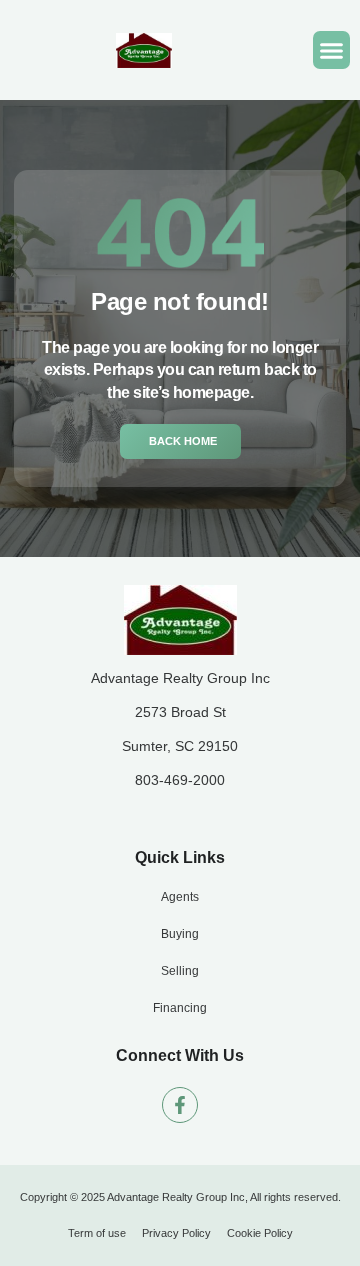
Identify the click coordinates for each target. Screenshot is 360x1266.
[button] (332, 50)
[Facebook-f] (180, 1105)
